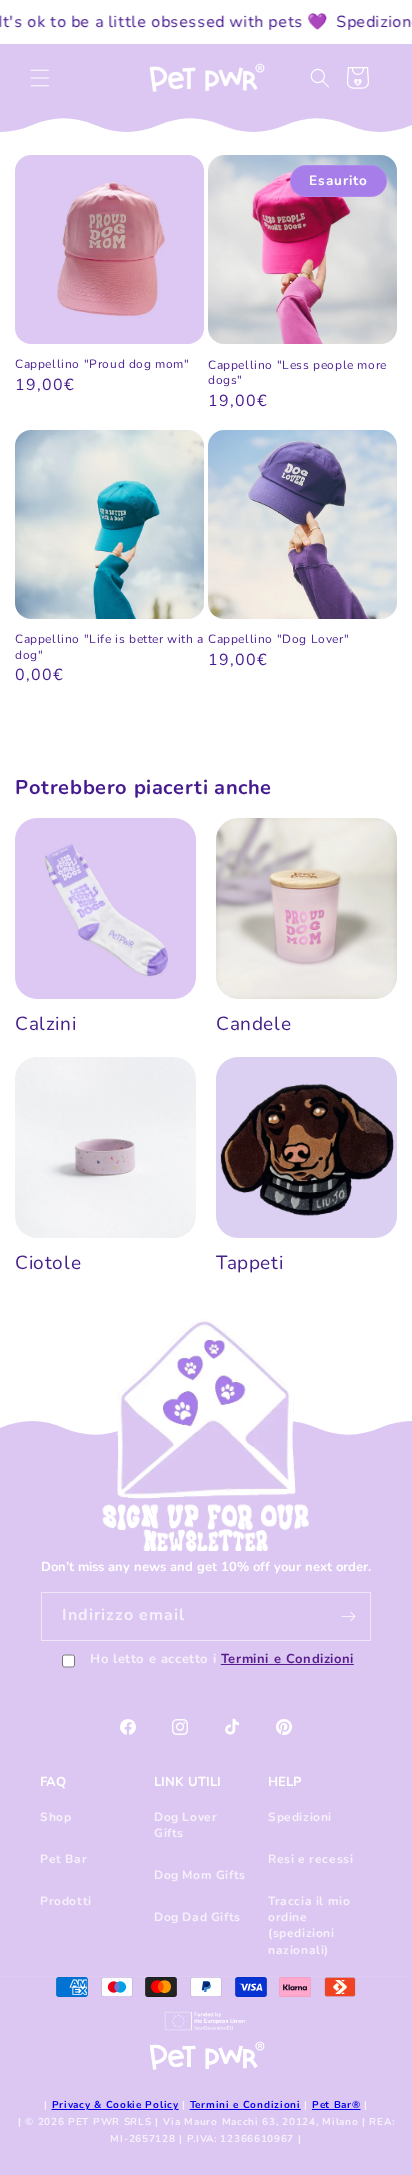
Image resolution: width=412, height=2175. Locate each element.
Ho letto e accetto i (222, 1659)
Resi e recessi (310, 1859)
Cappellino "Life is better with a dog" (109, 647)
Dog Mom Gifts (200, 1875)
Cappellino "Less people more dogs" (297, 373)
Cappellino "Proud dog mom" (102, 364)
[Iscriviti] (348, 1616)
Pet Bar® (336, 2105)
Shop (55, 1817)
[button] (40, 78)
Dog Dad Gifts (197, 1917)
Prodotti (66, 1901)
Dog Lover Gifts (185, 1825)
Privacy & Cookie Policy (115, 2105)
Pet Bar (63, 1859)
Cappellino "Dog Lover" (278, 639)
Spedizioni (300, 1817)
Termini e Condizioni (287, 1659)
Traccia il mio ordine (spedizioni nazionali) (309, 1925)
